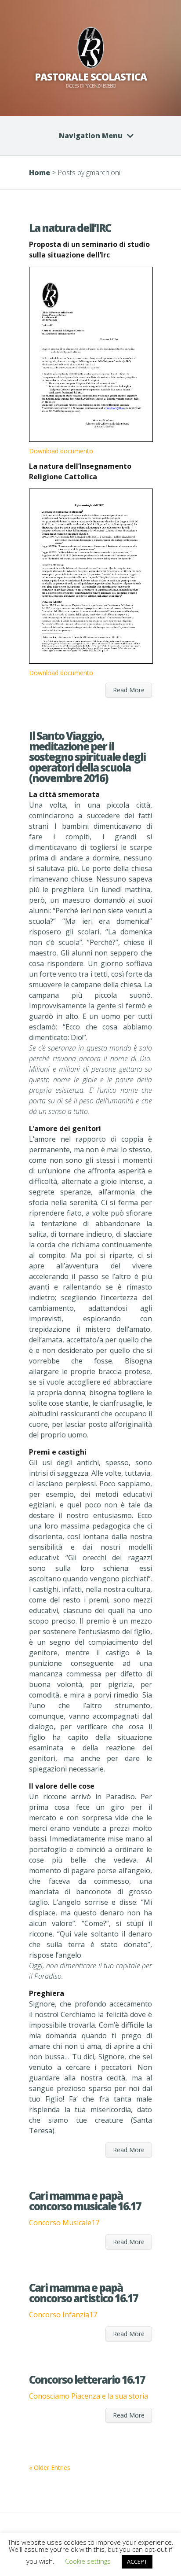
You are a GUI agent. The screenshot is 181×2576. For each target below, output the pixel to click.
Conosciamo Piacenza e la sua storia (89, 2396)
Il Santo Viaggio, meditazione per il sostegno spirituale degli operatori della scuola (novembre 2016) (87, 757)
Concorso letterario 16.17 (87, 2379)
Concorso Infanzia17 (63, 2315)
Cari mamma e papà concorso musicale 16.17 (85, 2201)
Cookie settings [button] (88, 2561)
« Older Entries (50, 2468)
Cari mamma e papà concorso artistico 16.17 (83, 2293)
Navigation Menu (91, 136)
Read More (129, 690)
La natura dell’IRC (70, 228)
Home (40, 173)
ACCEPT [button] (137, 2561)
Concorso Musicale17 (64, 2223)
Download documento (61, 451)
